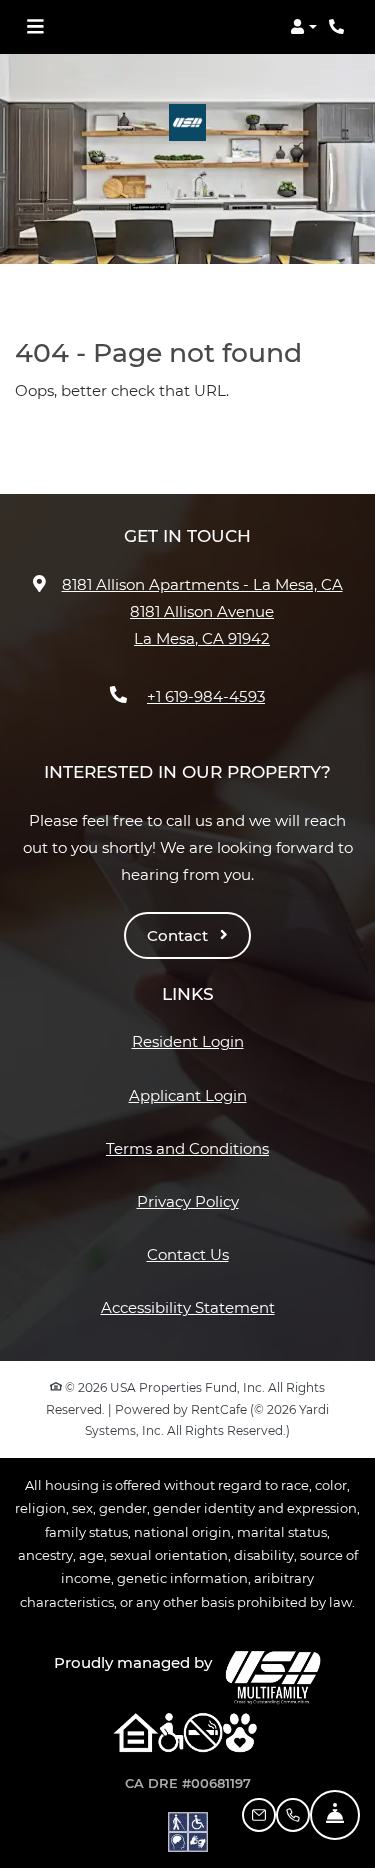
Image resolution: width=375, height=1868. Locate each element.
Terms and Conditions (187, 1148)
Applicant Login (188, 1095)
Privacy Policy (188, 1201)
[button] (303, 27)
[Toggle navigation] (35, 27)
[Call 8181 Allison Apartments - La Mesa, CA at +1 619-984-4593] (339, 27)
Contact (179, 935)
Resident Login (188, 1041)
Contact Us (188, 1254)
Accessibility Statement (188, 1307)
